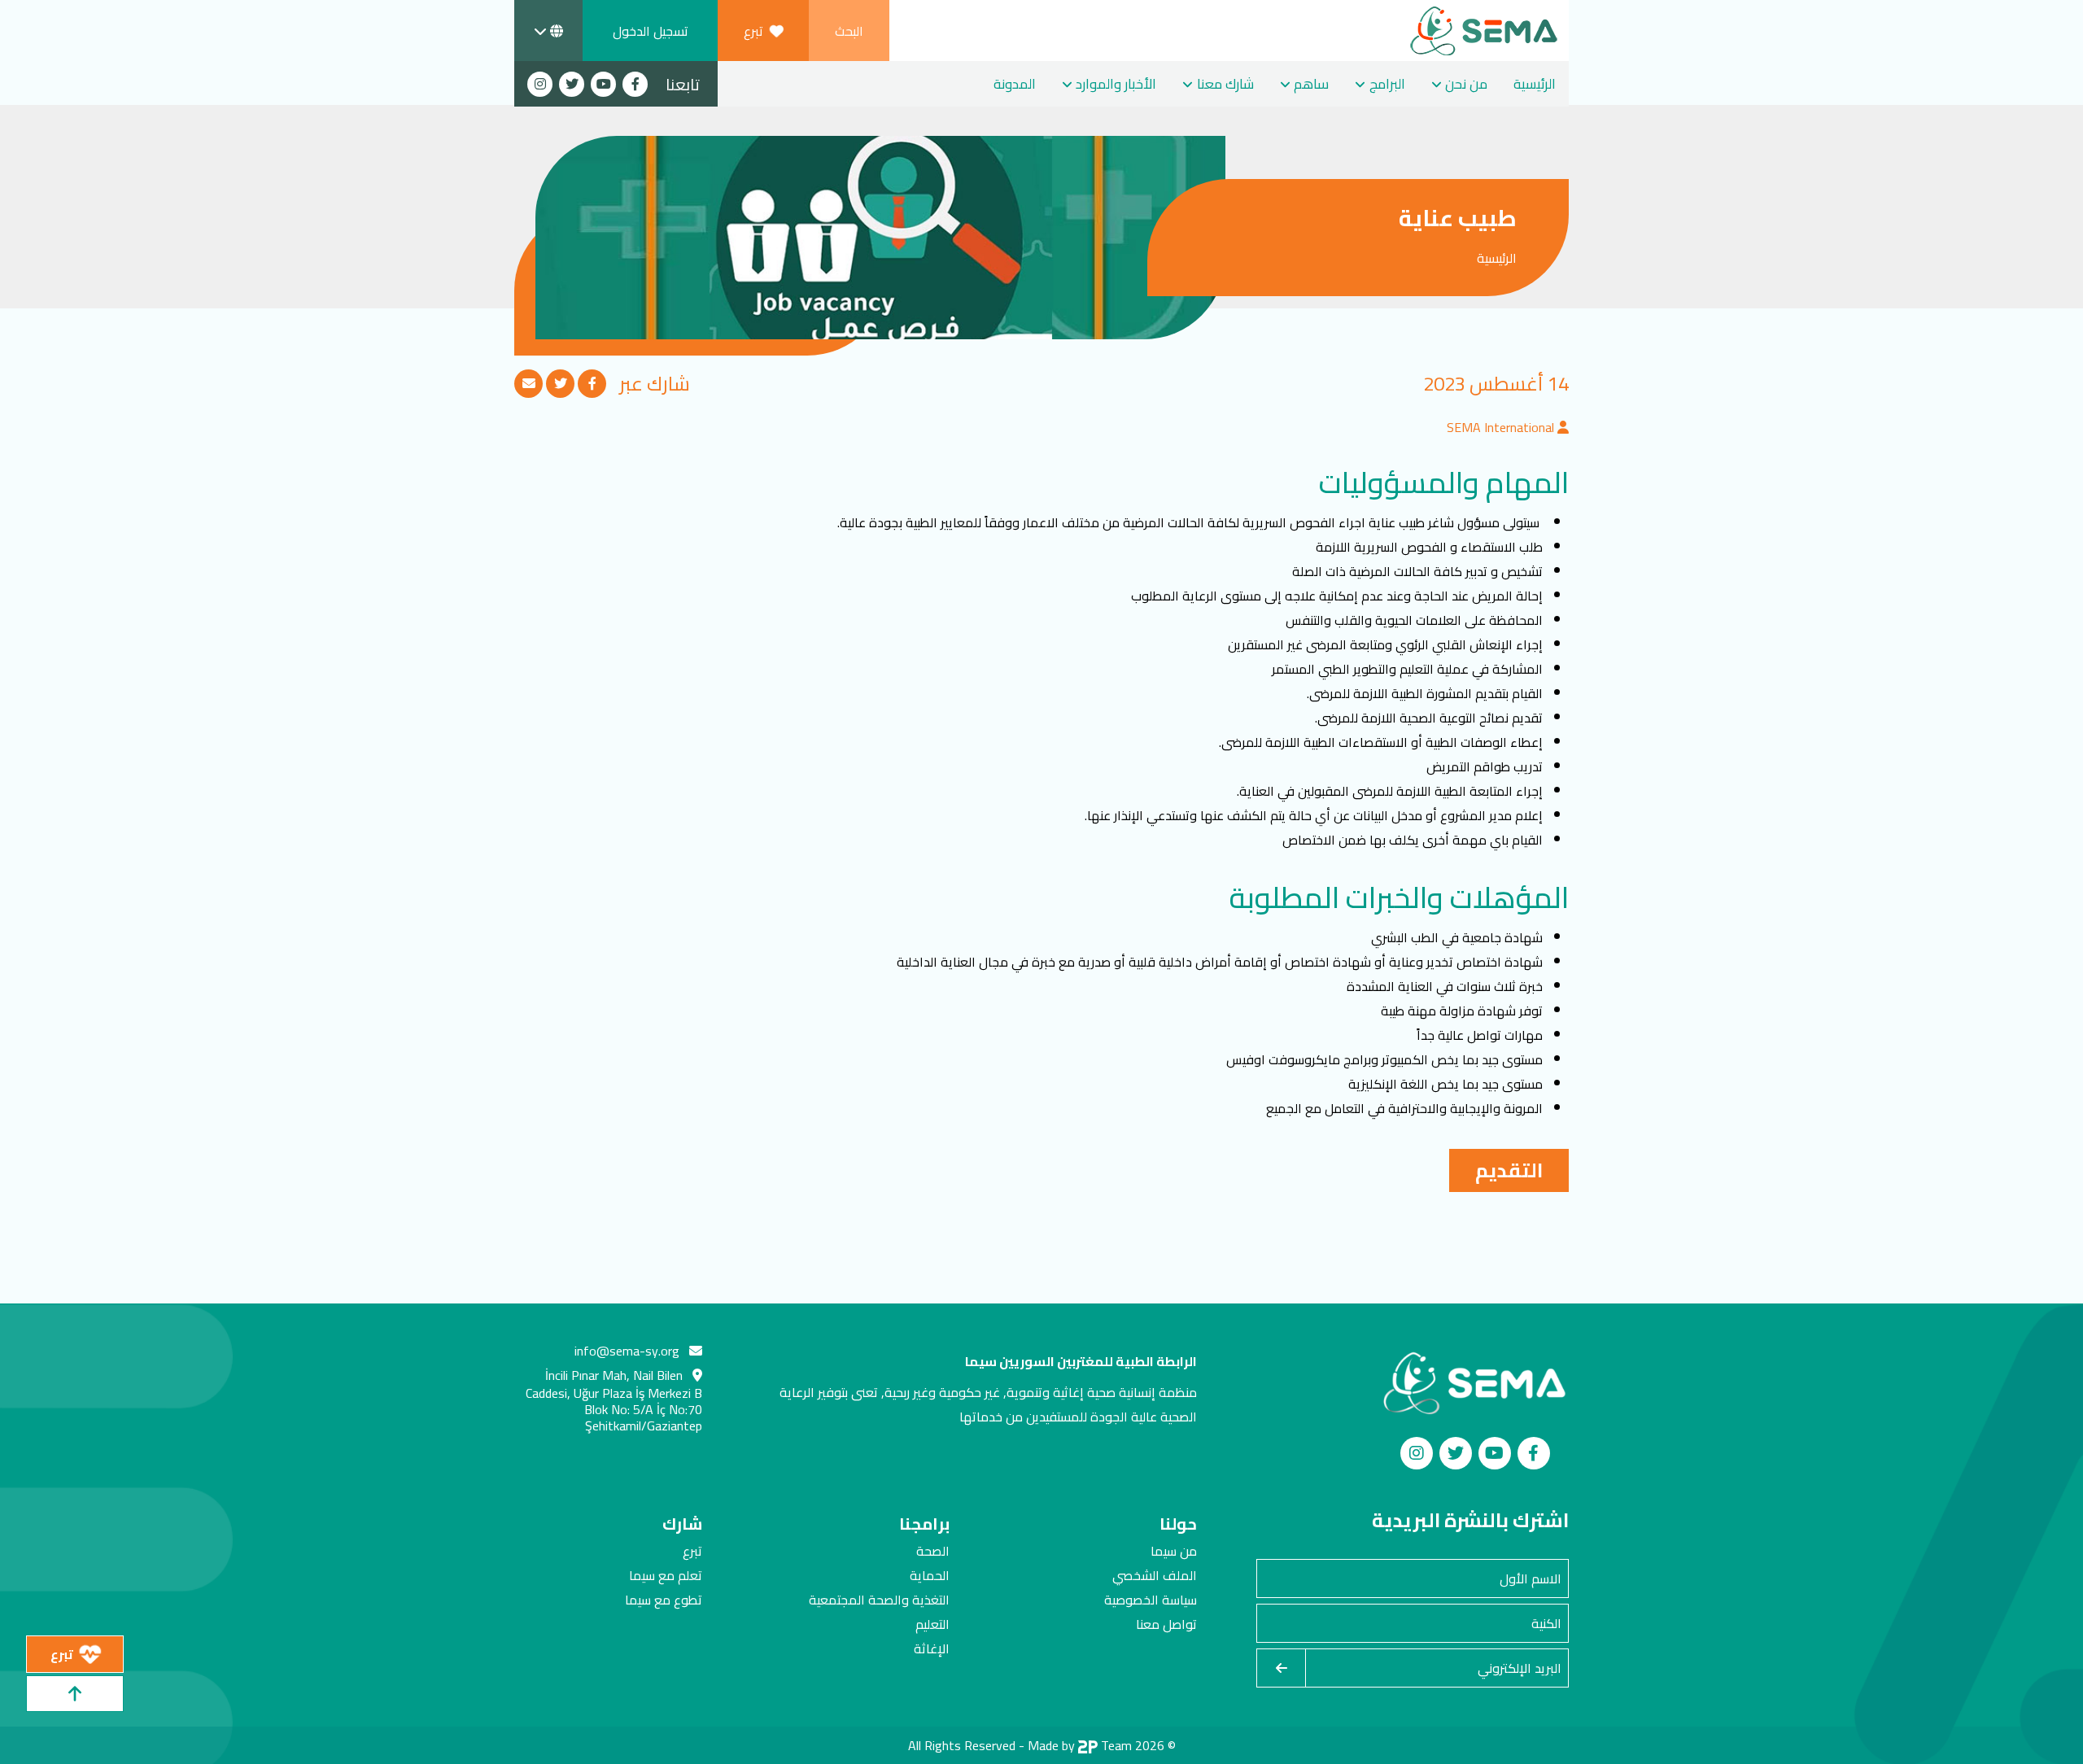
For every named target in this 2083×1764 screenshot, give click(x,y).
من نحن (1466, 84)
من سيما (1174, 1551)
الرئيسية (1535, 84)
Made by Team (1080, 1745)
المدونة (1015, 84)
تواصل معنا (1166, 1624)
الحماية (930, 1575)
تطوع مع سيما (664, 1600)
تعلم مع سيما (666, 1575)
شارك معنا (1225, 84)
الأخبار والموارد (1116, 84)
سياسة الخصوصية (1151, 1600)
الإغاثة (932, 1648)
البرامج (1387, 84)
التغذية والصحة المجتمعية (879, 1600)
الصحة (933, 1551)
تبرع (692, 1551)
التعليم (932, 1624)
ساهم (1311, 84)
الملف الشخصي (1155, 1575)
